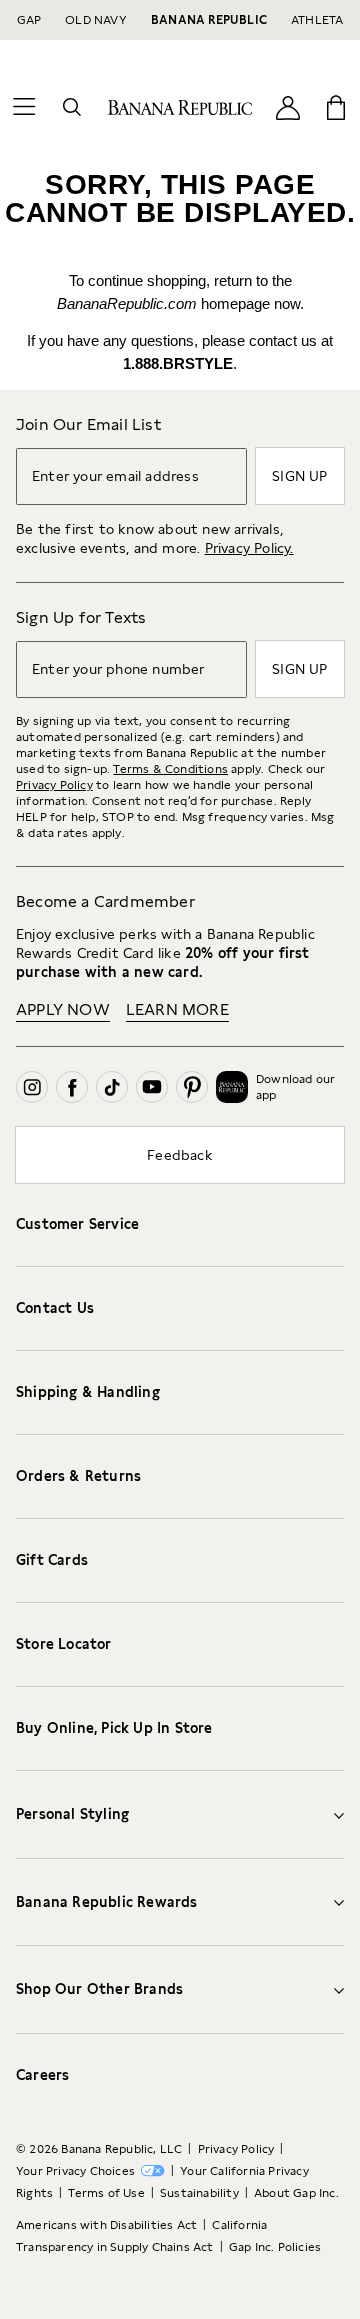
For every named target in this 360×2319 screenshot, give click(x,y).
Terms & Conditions (170, 769)
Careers (42, 2075)
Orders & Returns (78, 1476)
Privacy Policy (54, 785)
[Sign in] (288, 107)
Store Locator (64, 1644)
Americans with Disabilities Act (106, 2225)
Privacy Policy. (249, 548)
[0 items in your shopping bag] (336, 107)
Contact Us (55, 1308)
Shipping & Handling (88, 1392)
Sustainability (199, 2193)
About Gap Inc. (296, 2193)
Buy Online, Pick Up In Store (114, 1728)
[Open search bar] (72, 107)
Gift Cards (52, 1560)
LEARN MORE (177, 1009)
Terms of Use (106, 2193)
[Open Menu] (24, 107)
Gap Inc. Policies (275, 2247)
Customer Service (77, 1224)
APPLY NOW (63, 1009)
